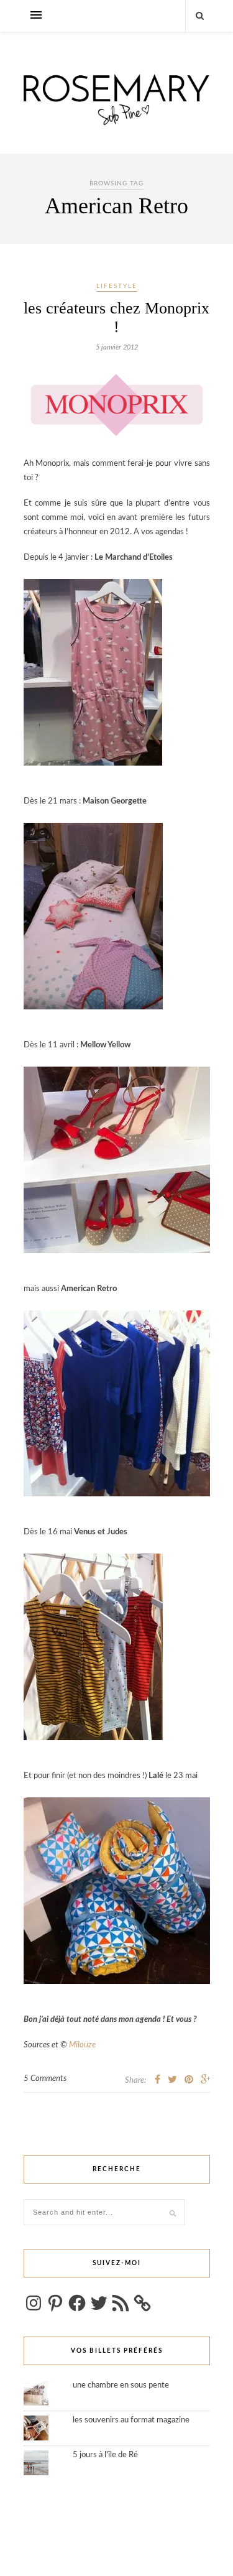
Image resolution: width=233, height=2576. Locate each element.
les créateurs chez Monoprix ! (116, 317)
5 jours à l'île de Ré (105, 2455)
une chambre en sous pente (121, 2385)
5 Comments (45, 2079)
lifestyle (117, 286)
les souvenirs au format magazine (131, 2420)
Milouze (82, 2045)
